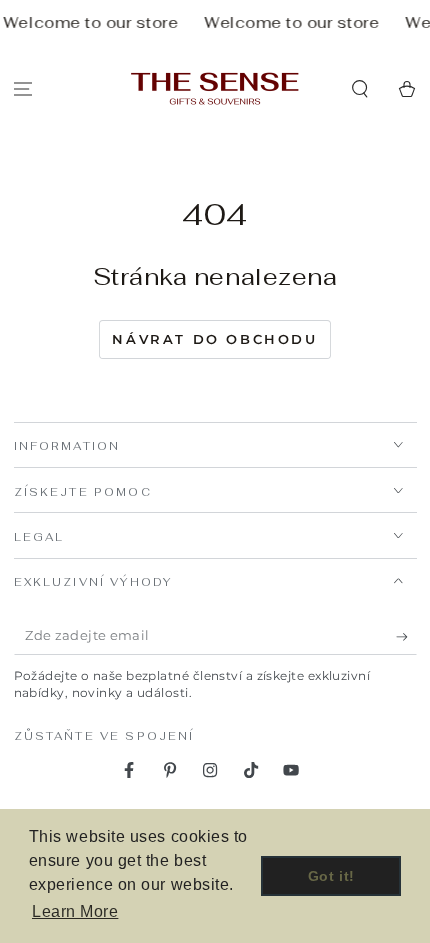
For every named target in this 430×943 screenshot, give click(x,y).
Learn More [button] (75, 911)
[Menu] (23, 88)
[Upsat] (406, 637)
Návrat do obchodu (214, 339)
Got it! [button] (331, 876)
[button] (359, 88)
